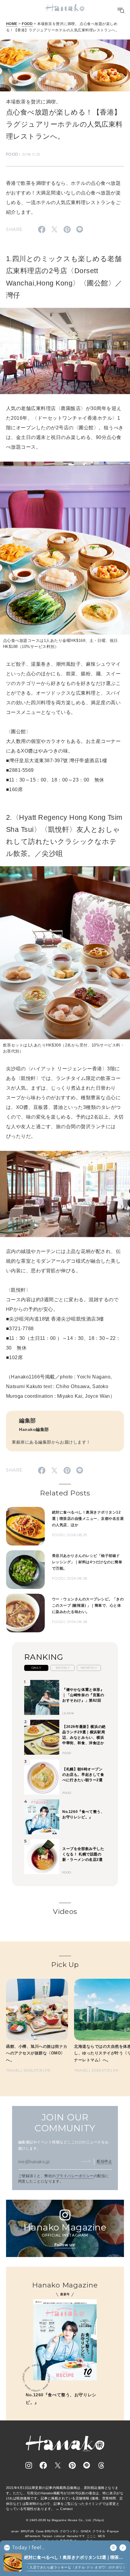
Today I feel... (28, 2548)
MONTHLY (89, 1668)
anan (15, 2531)
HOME (12, 24)
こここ (91, 2536)
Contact (66, 2509)
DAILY (36, 1668)
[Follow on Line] (87, 2465)
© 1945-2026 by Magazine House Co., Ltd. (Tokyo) (65, 2520)
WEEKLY (63, 1668)
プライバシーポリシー (75, 2176)
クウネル (99, 2531)
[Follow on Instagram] (29, 2465)
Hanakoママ (76, 2536)
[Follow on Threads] (101, 2465)
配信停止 (104, 2161)
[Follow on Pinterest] (72, 2465)
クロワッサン (69, 2531)
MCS (101, 2536)
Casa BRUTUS (47, 2531)
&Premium (33, 2536)
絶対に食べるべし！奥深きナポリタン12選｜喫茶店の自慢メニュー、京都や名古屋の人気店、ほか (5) (74, 2558)
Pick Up (65, 1965)
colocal (59, 2536)
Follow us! (65, 2245)
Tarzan (47, 2536)
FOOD (27, 24)
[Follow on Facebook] (43, 2465)
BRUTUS (28, 2531)
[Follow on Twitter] (58, 2465)
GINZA (86, 2531)
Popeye (113, 2531)
